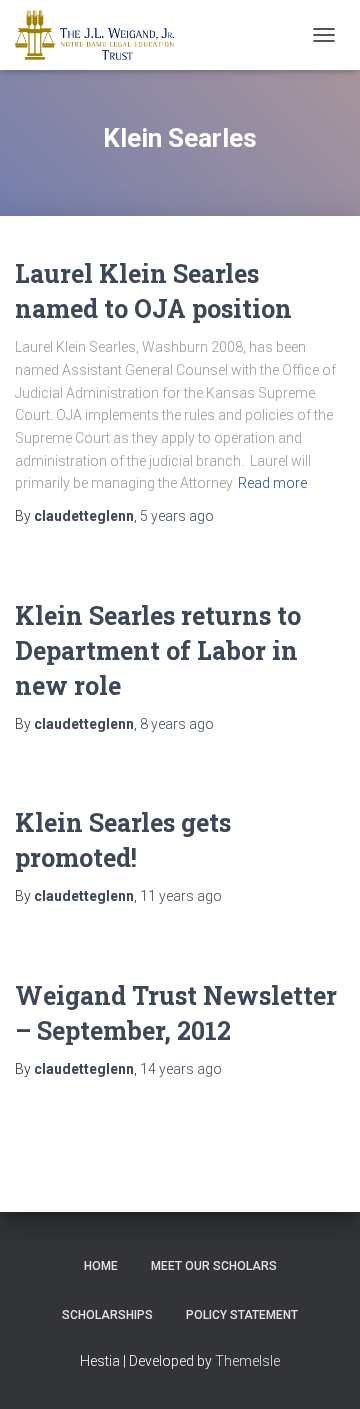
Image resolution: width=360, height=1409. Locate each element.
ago (177, 516)
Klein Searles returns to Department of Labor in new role (158, 650)
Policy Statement (242, 1315)
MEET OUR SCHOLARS (214, 1266)
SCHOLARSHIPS (107, 1315)
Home (101, 1266)
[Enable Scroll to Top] (320, 1369)
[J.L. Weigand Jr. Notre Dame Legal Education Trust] (102, 35)
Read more (272, 483)
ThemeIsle (247, 1361)
